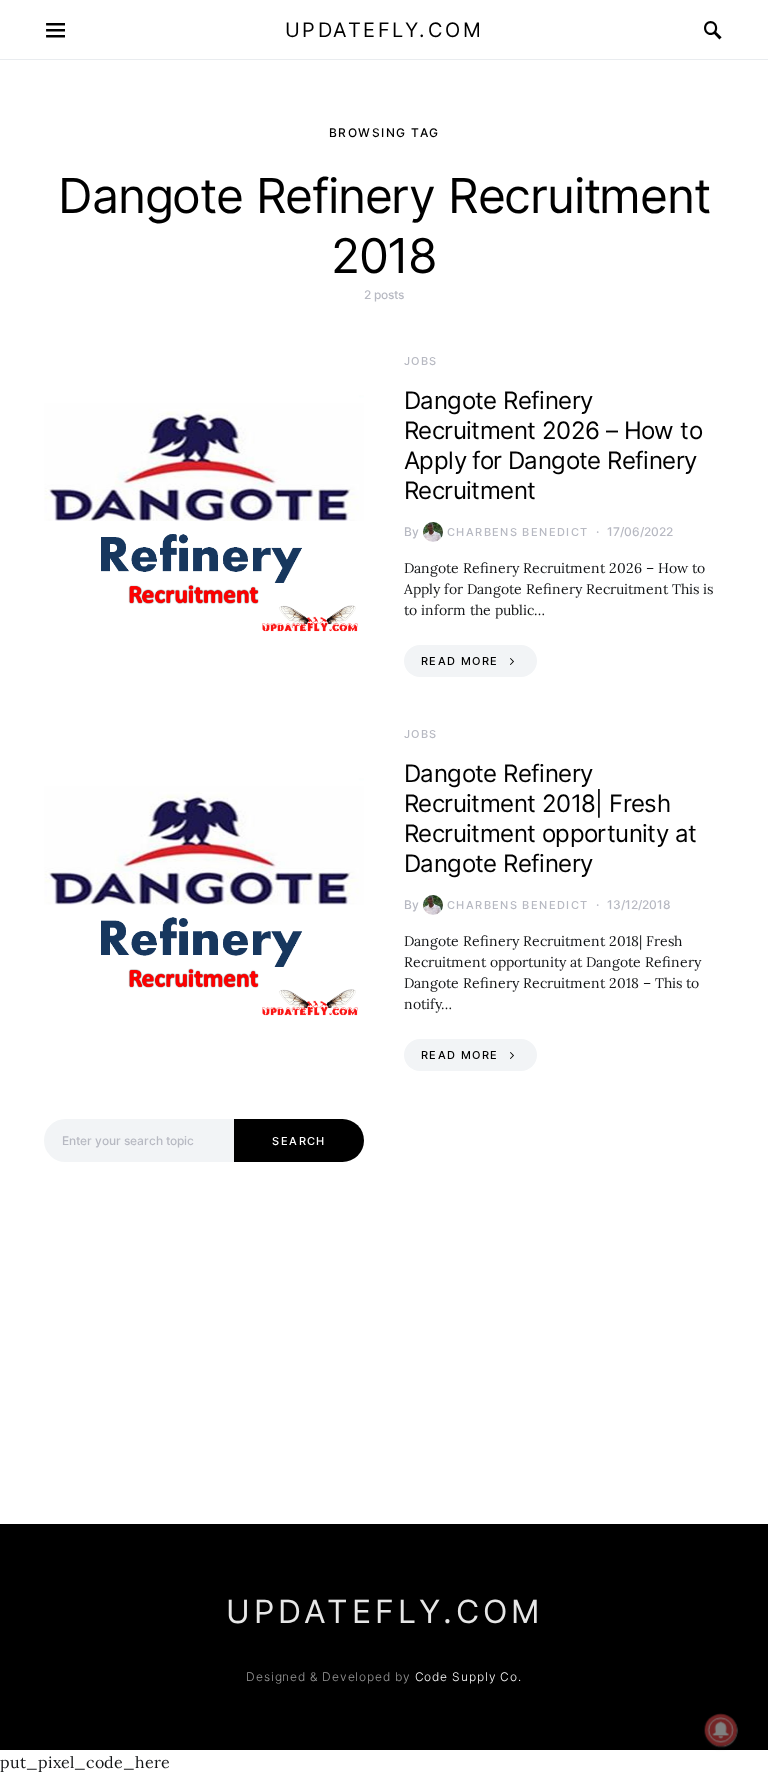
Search (298, 1141)
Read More (459, 661)
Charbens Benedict (517, 532)
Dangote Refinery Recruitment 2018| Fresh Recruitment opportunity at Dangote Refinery (550, 818)
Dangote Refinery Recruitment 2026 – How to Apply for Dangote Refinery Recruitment (553, 445)
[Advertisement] (204, 1335)
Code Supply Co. (469, 1676)
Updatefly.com (384, 30)
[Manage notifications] (721, 1730)
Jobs (421, 361)
